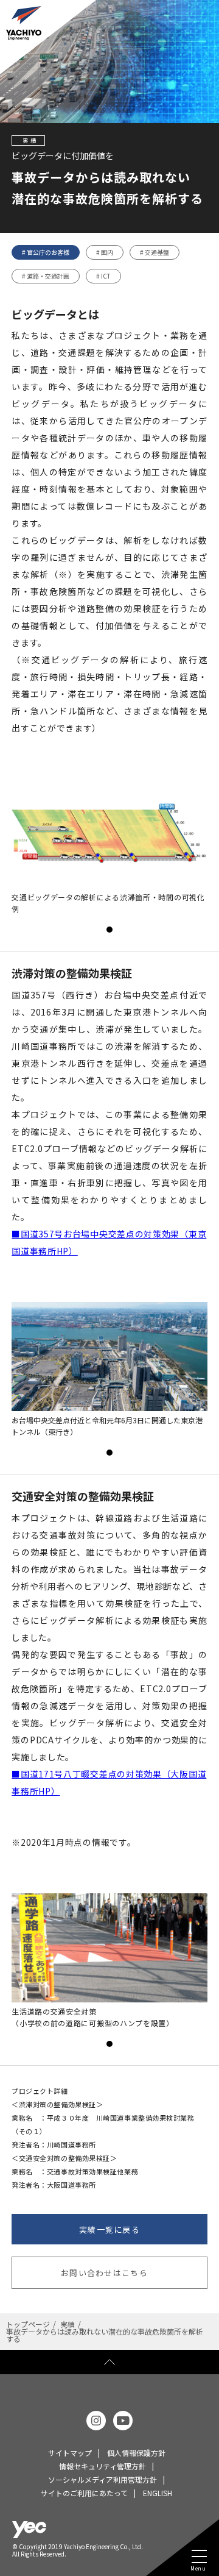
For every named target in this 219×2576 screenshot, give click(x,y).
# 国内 (105, 252)
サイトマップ (70, 2453)
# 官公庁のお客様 (46, 252)
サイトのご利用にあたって (84, 2493)
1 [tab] (109, 930)
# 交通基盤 (155, 252)
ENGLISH (158, 2493)
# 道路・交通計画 (46, 276)
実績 (68, 2324)
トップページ (28, 2324)
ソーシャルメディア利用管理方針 (103, 2479)
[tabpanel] (109, 847)
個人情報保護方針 (136, 2453)
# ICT (103, 276)
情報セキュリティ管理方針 (103, 2466)
